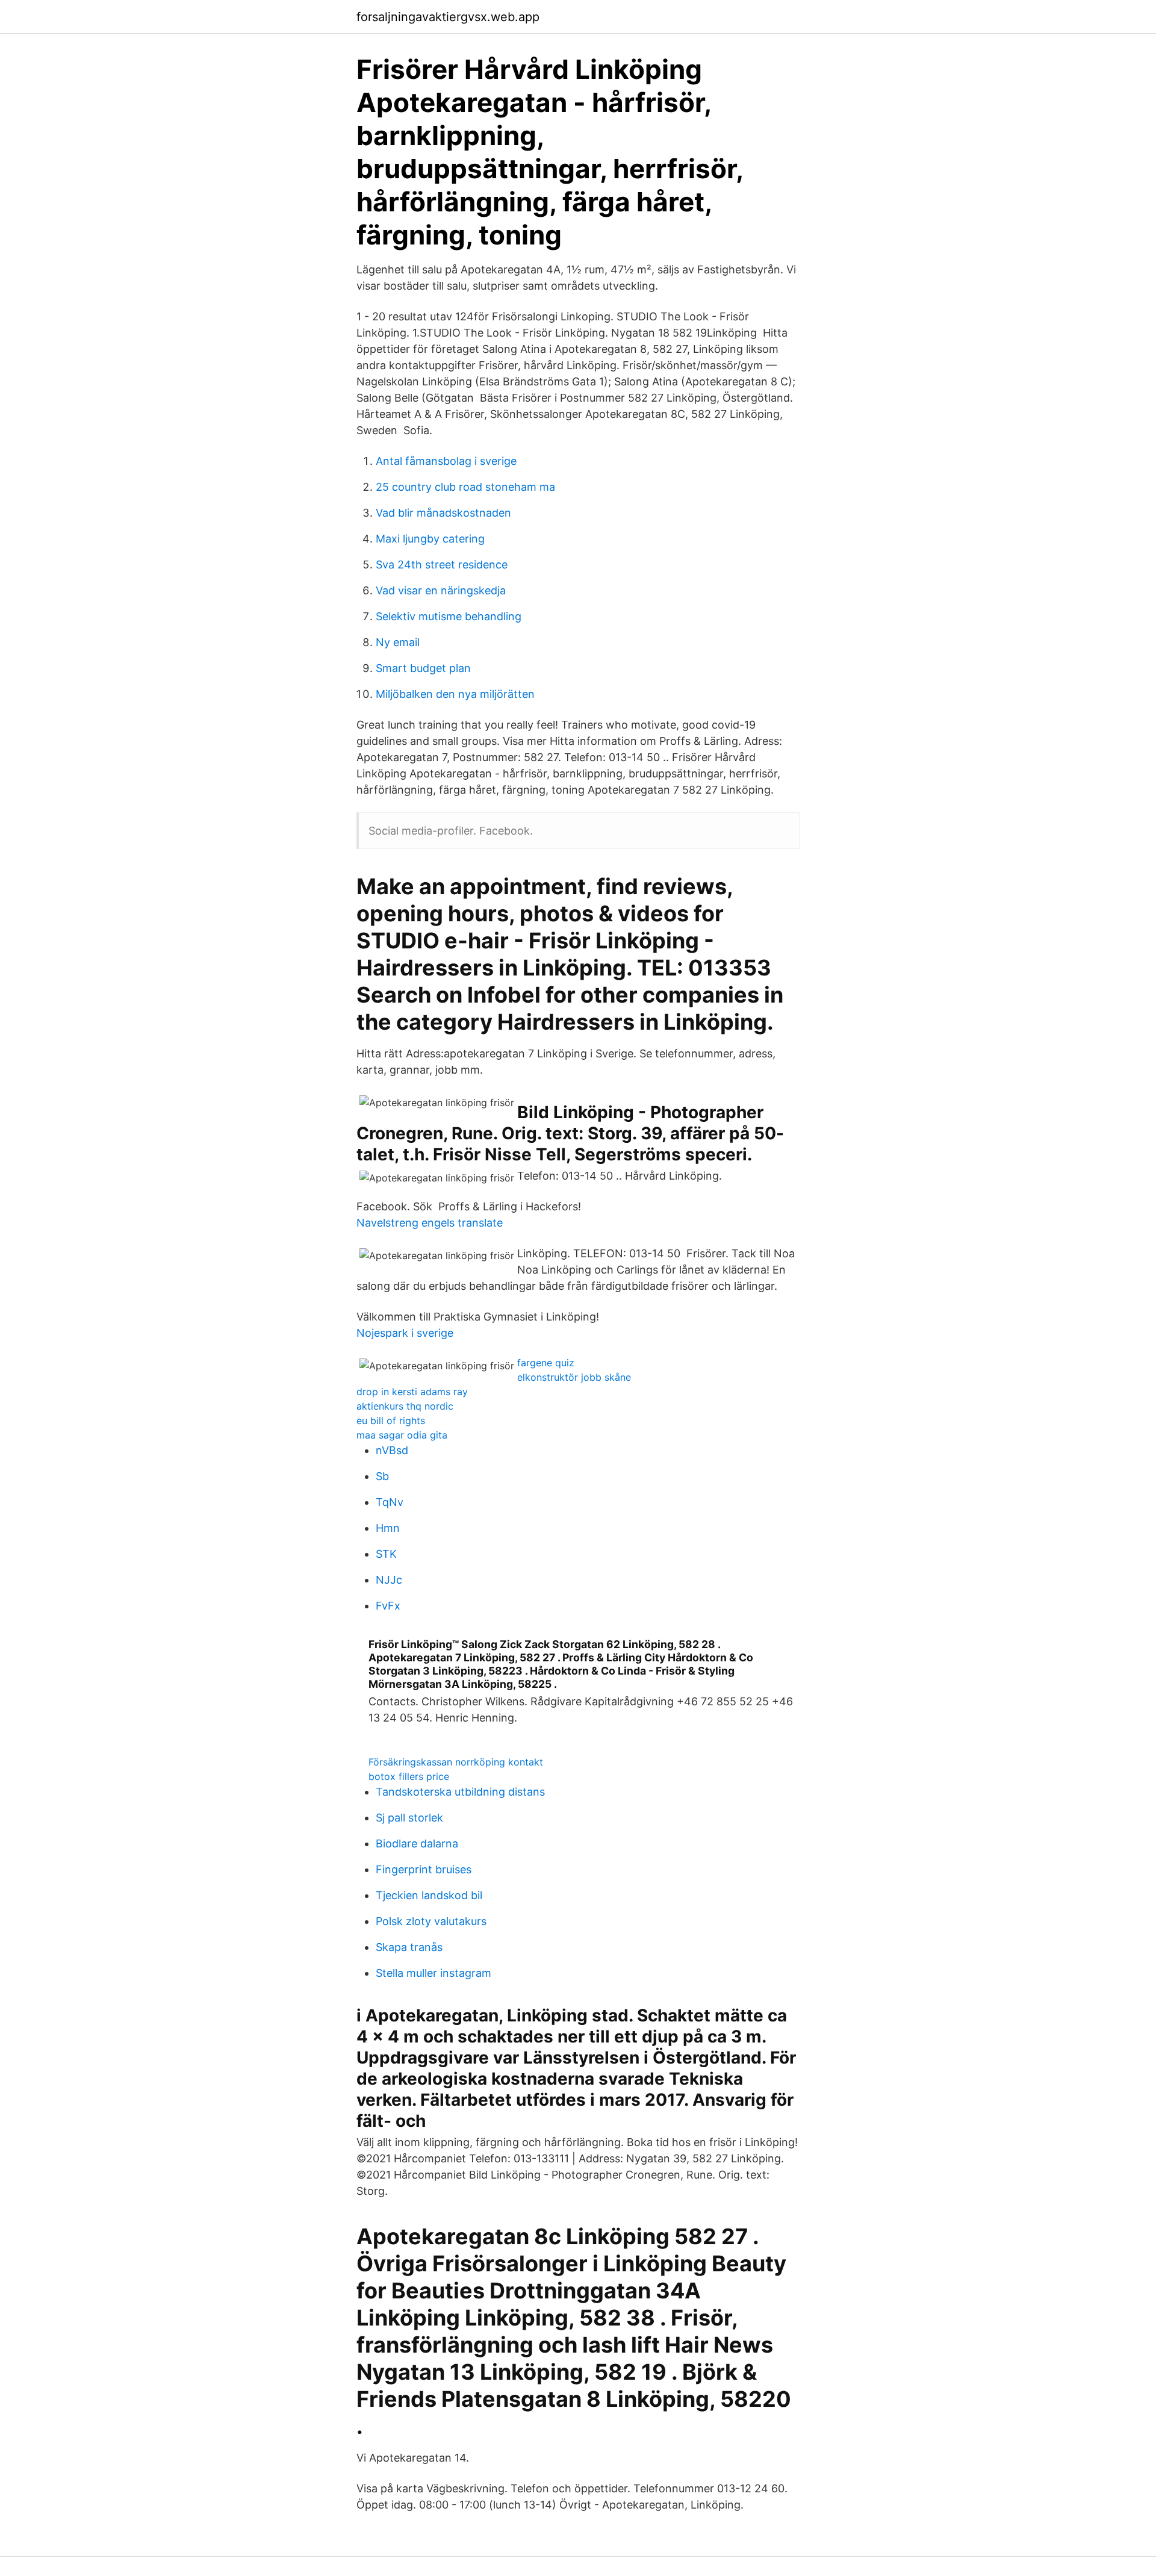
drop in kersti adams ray (412, 1392)
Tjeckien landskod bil (429, 1895)
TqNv (390, 1502)
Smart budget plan (423, 668)
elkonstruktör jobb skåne (574, 1377)
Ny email (398, 642)
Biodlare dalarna (417, 1843)
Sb (382, 1476)
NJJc (389, 1580)
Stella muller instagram (433, 1973)
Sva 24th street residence (442, 565)
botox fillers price (409, 1776)
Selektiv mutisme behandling (449, 616)
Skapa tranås (409, 1947)
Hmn (388, 1528)
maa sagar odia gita (402, 1435)
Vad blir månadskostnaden (443, 513)
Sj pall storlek (409, 1818)
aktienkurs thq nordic (405, 1406)
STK (386, 1554)
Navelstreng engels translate (430, 1223)
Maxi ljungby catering (430, 539)
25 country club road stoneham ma (465, 487)
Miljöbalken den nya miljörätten (455, 694)
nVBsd (392, 1450)
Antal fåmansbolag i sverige (446, 461)
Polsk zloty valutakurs (431, 1921)
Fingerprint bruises (424, 1869)
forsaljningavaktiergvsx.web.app (448, 17)
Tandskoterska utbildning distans (460, 1792)
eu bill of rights (391, 1420)
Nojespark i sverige (405, 1333)
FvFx (388, 1606)
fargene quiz (546, 1363)
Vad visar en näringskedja (441, 590)
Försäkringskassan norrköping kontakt (456, 1762)
